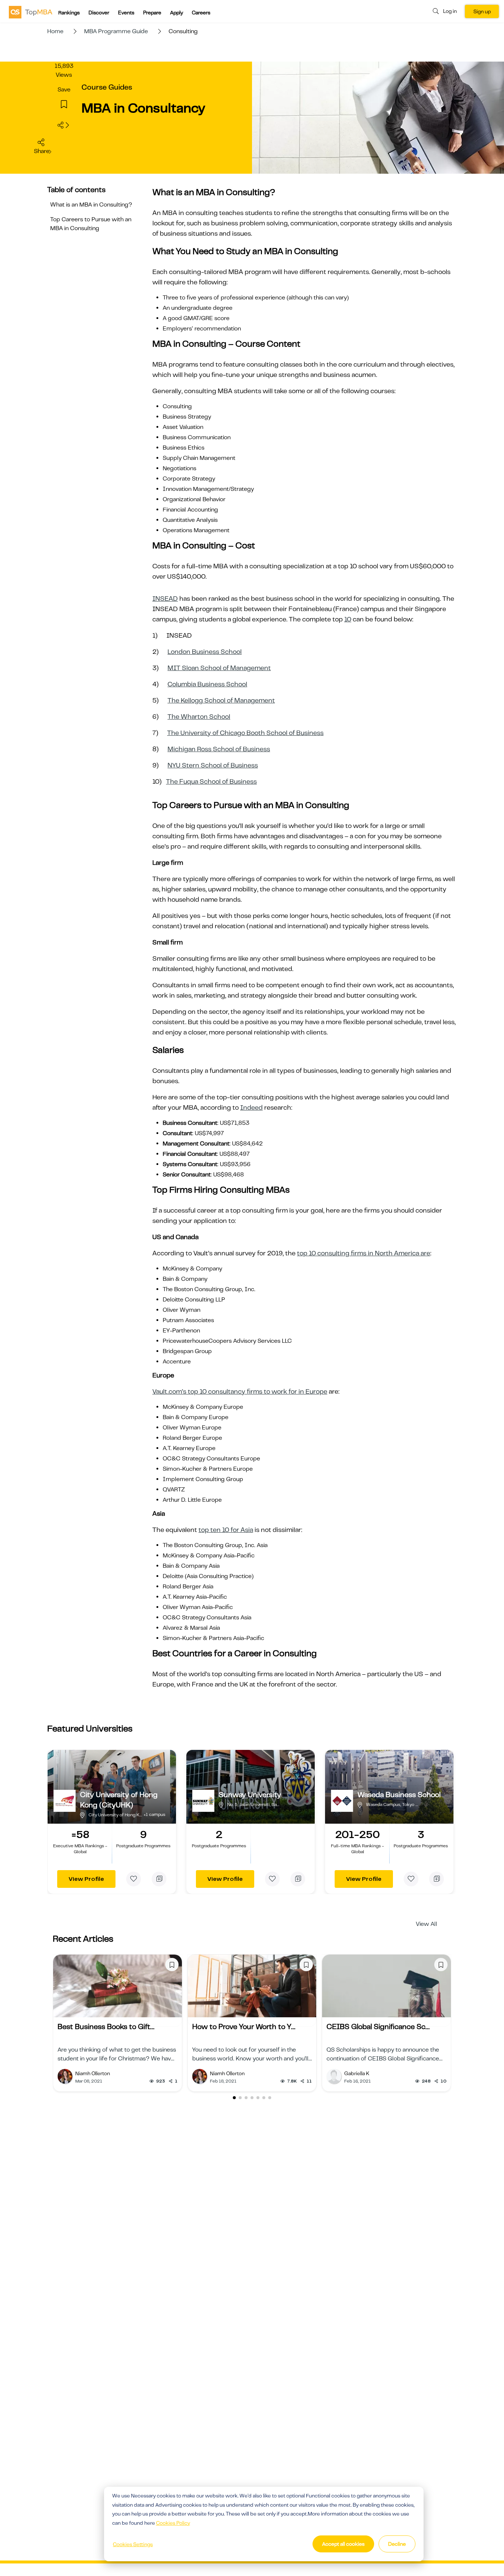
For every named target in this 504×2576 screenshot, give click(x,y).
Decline (397, 2544)
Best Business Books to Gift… (106, 2027)
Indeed (251, 1107)
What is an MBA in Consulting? (91, 205)
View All (427, 1924)
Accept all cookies (343, 2544)
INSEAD (165, 599)
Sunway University (250, 1795)
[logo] (31, 12)
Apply (177, 13)
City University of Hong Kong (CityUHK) (119, 1800)
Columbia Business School (207, 684)
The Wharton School (199, 717)
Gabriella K (357, 2073)
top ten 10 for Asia (226, 1530)
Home (55, 31)
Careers (201, 13)
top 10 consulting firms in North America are (364, 1253)
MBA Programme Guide (116, 31)
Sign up (482, 11)
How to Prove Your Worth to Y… (244, 2027)
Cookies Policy (173, 2523)
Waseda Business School (399, 1795)
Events (126, 13)
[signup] (64, 105)
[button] (234, 2098)
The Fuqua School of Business (211, 781)
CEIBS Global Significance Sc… (378, 2027)
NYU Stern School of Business (213, 765)
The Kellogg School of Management (221, 700)
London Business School (205, 652)
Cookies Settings (133, 2544)
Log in (450, 11)
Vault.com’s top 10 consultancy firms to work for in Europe (240, 1391)
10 (348, 619)
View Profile (86, 1879)
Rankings (69, 13)
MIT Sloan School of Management (219, 668)
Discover (99, 13)
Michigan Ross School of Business (219, 749)
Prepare (152, 13)
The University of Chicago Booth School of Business (245, 733)
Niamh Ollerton (93, 2073)
